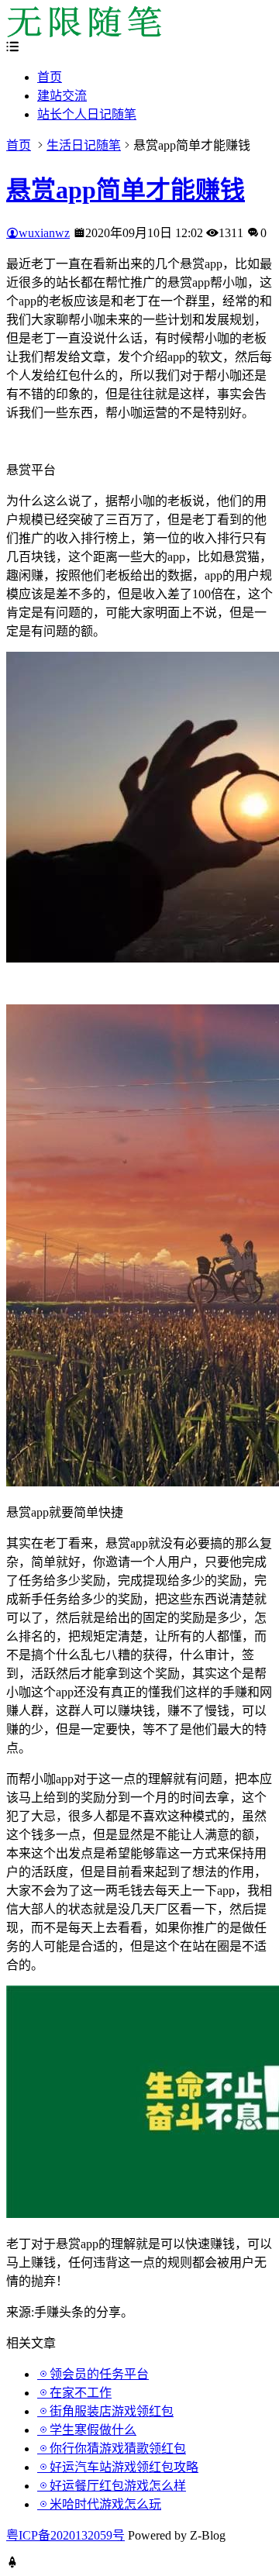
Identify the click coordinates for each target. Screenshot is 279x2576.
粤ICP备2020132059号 (65, 2535)
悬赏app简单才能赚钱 (126, 190)
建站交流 (62, 96)
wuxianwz (44, 233)
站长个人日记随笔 (87, 114)
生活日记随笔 (84, 145)
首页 (50, 77)
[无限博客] (84, 33)
